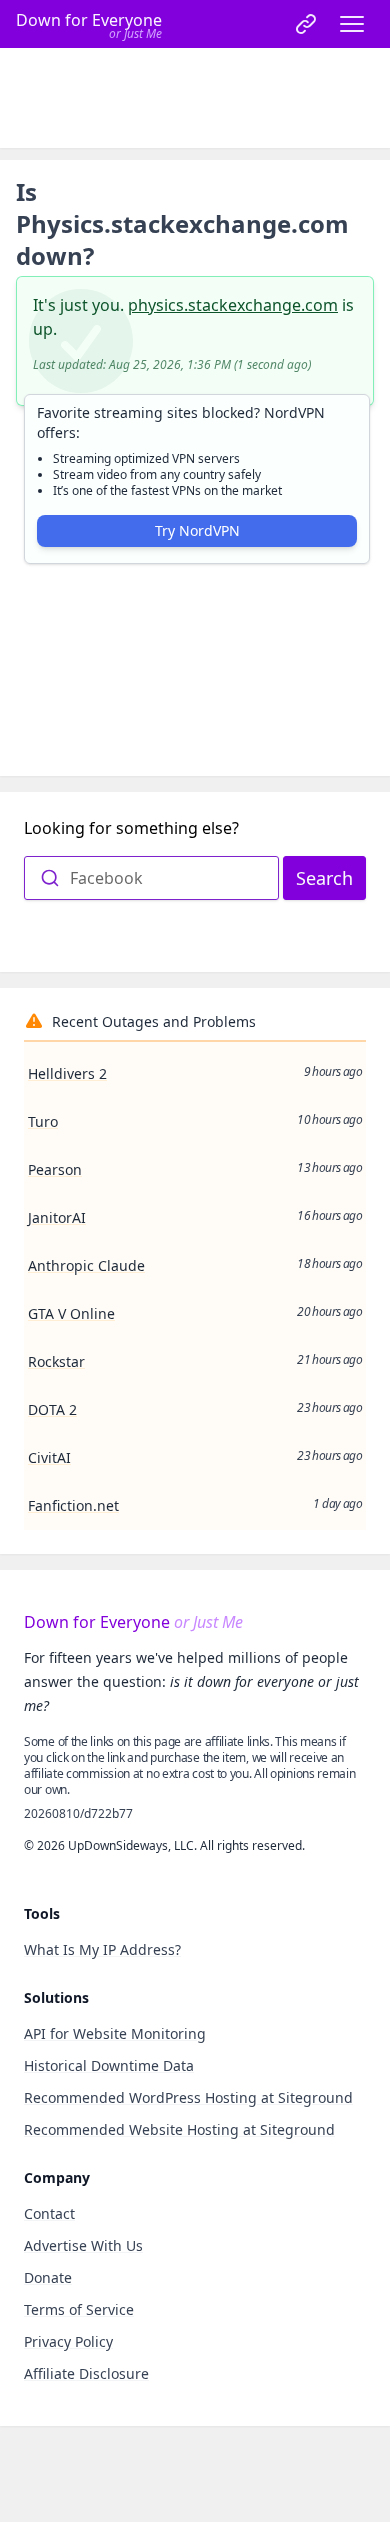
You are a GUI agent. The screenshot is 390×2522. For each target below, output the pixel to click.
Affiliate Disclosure (86, 2373)
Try (197, 530)
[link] (306, 24)
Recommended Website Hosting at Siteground (179, 2129)
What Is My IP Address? (102, 1949)
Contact (49, 2213)
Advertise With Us (83, 2245)
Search (324, 878)
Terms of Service (79, 2309)
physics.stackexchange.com (233, 305)
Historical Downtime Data (109, 2065)
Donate (48, 2277)
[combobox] (151, 878)
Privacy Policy (68, 2341)
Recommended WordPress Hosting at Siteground (188, 2097)
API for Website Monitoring (115, 2033)
